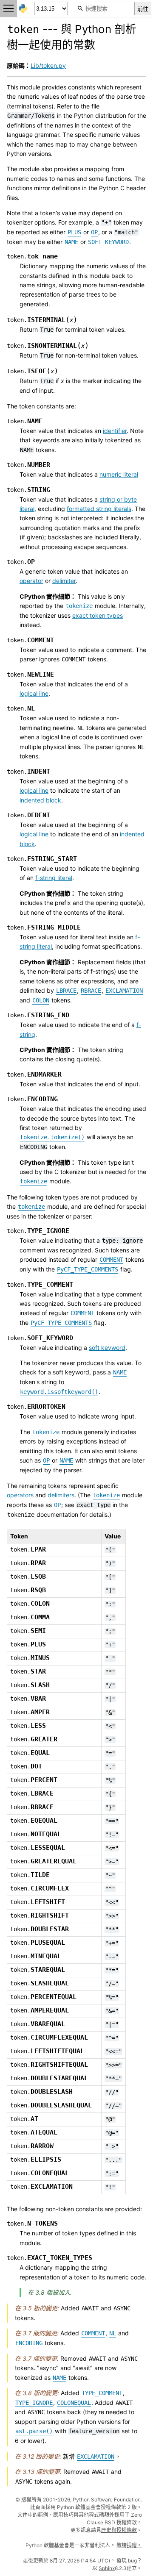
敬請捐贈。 (129, 2545)
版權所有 (31, 2500)
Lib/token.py (48, 65)
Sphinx (107, 2568)
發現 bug (127, 2561)
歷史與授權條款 (119, 2530)
